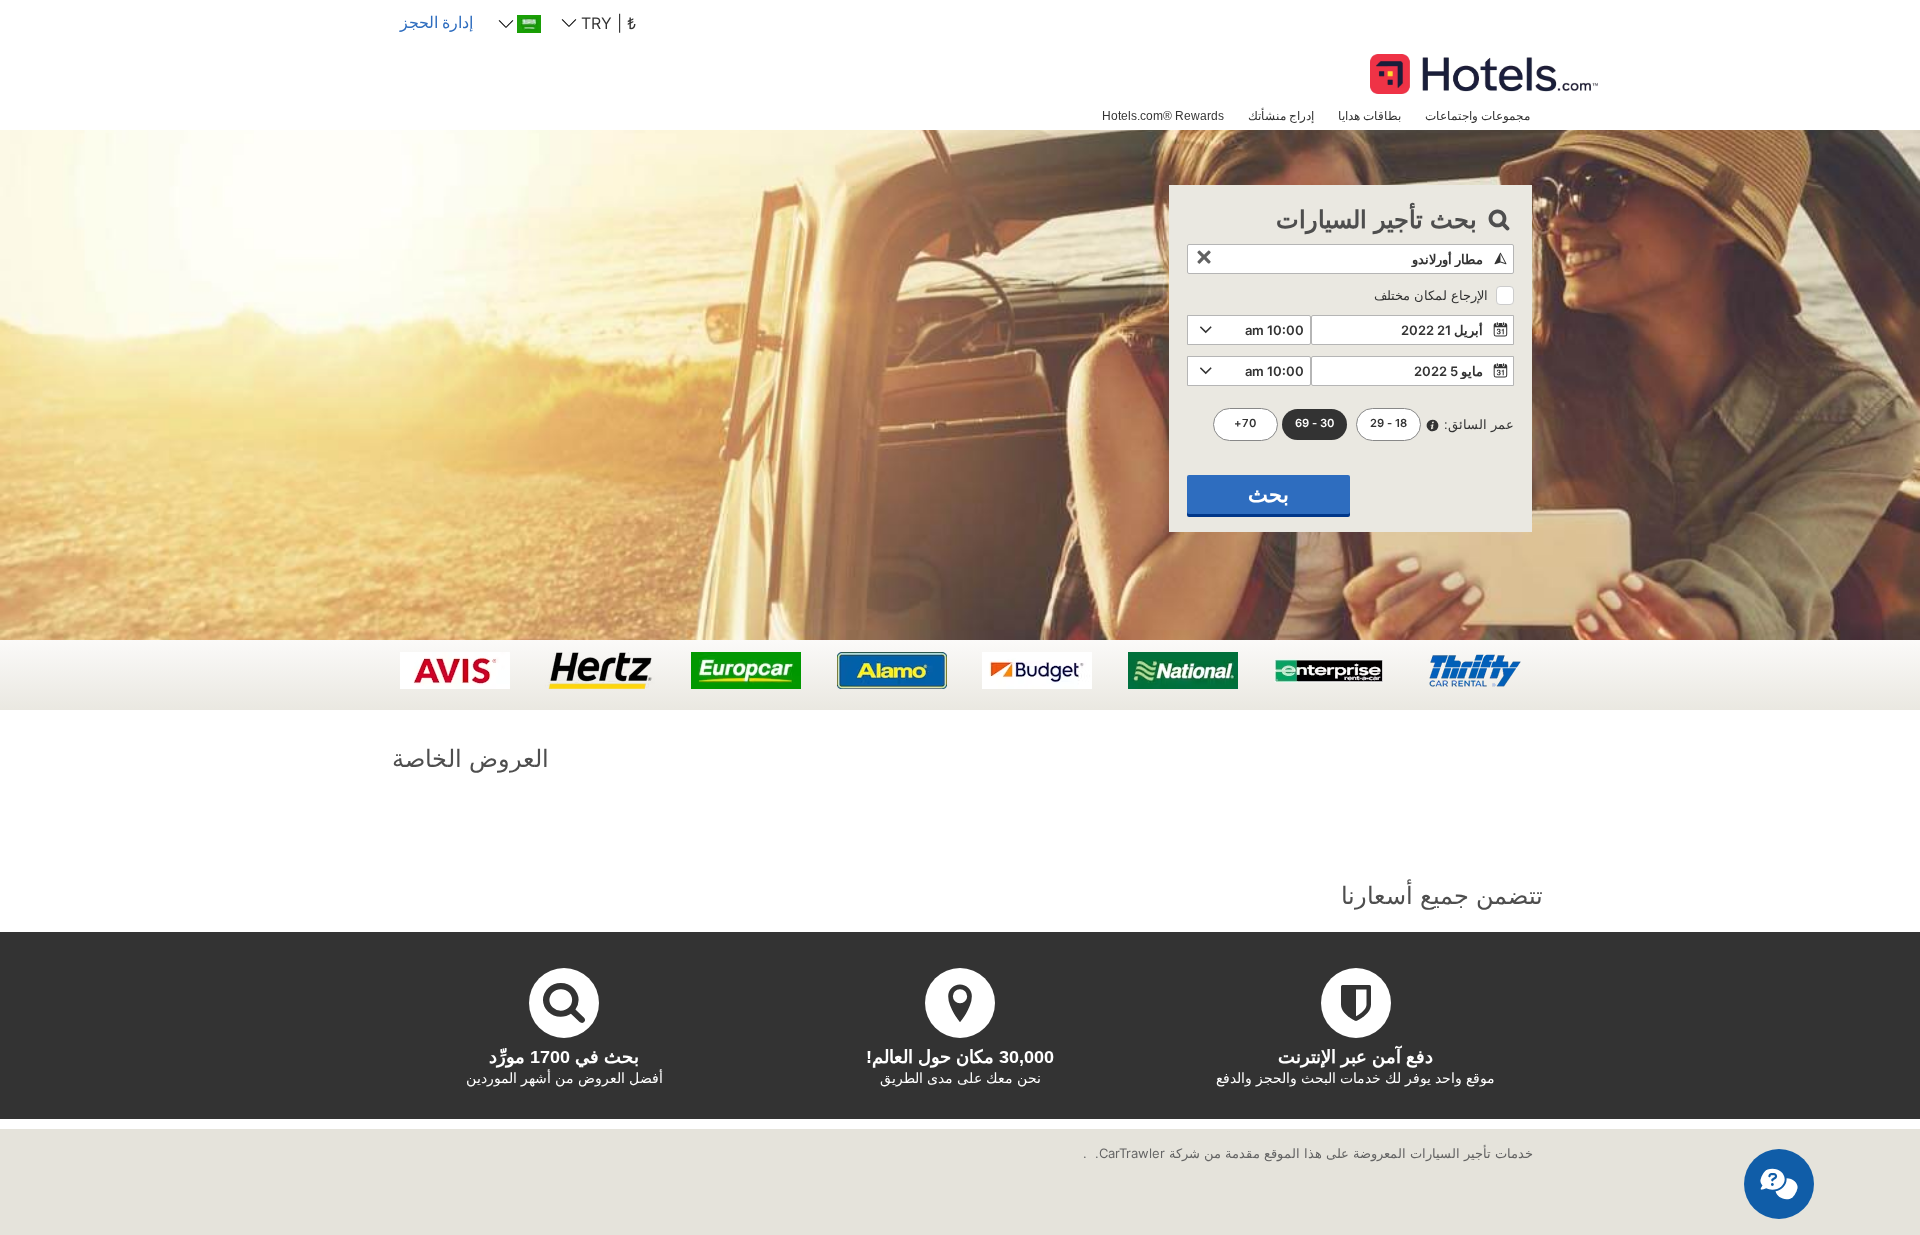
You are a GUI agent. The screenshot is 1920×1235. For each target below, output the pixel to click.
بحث (1268, 494)
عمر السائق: (1479, 424)
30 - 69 (1314, 423)
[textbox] (1350, 259)
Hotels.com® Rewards (1163, 115)
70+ (1245, 423)
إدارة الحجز (436, 22)
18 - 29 (1388, 423)
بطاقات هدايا (1369, 115)
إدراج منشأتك (1281, 115)
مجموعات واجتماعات (1477, 115)
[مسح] (1204, 259)
